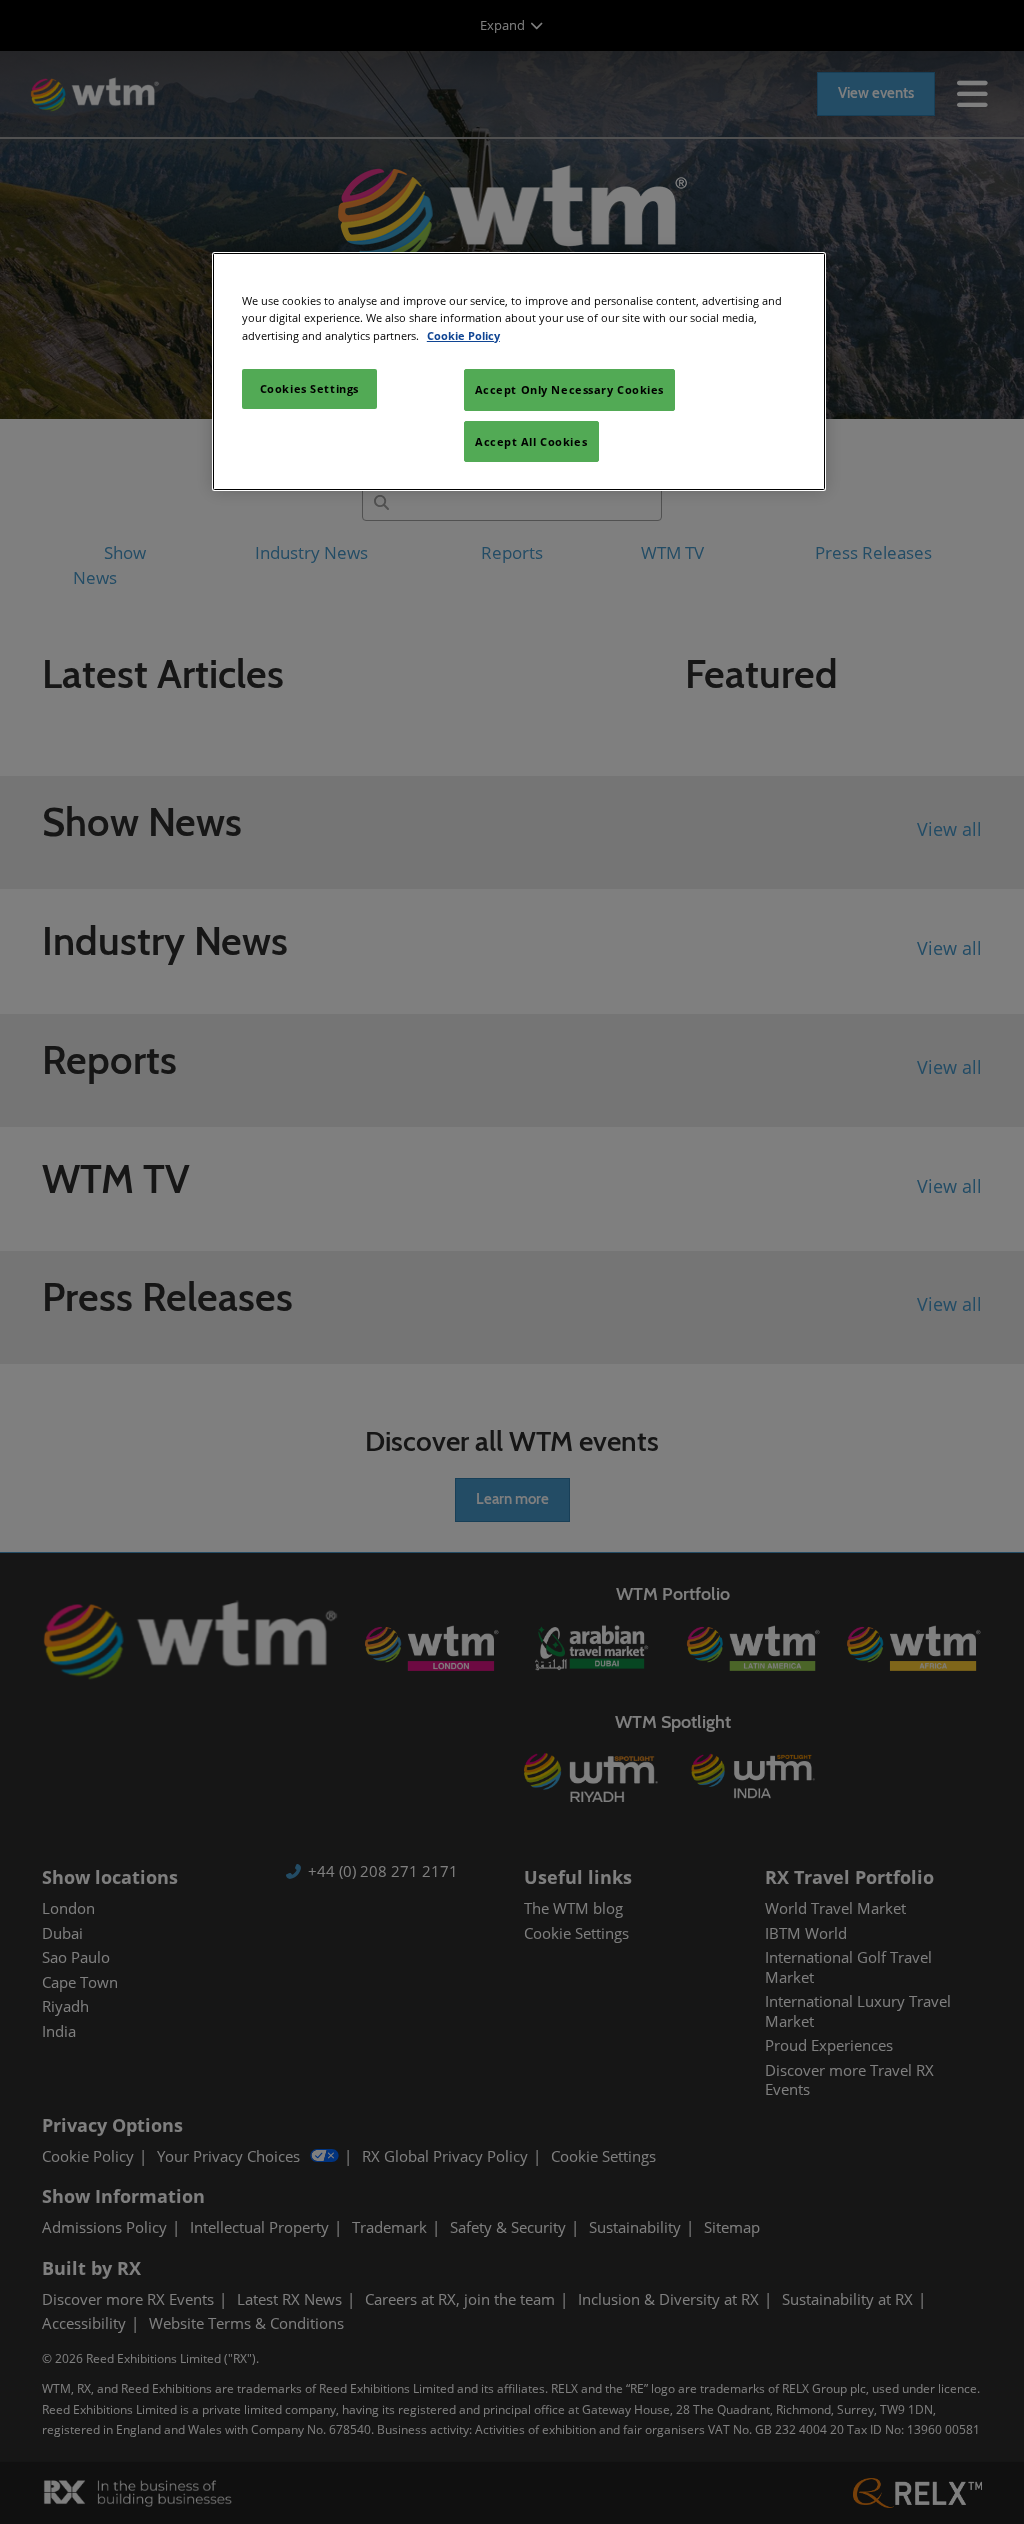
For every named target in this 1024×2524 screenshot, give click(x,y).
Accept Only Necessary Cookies (570, 389)
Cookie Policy (463, 335)
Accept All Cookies (531, 441)
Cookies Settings (309, 388)
